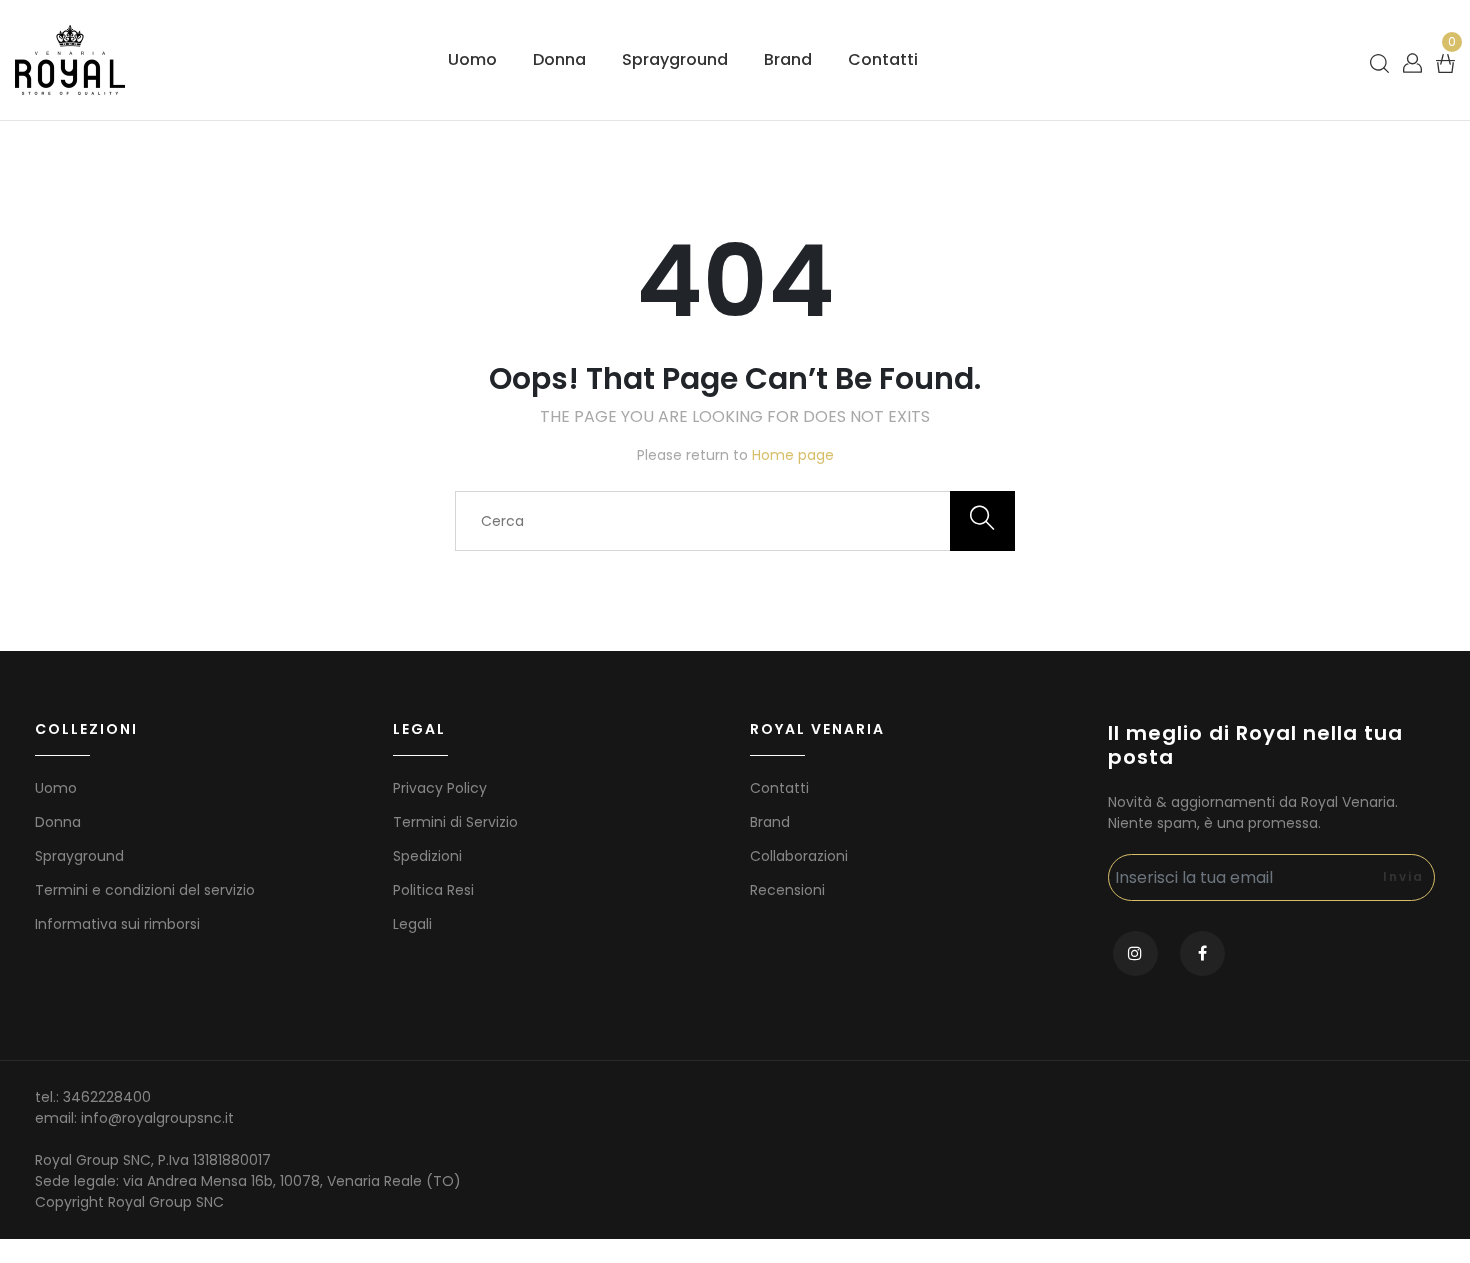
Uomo (472, 59)
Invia (1403, 876)
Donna (559, 59)
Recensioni (787, 890)
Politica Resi (433, 890)
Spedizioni (427, 856)
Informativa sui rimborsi (117, 924)
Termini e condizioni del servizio (145, 890)
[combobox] (735, 521)
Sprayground (675, 59)
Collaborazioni (799, 856)
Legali (412, 924)
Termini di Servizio (455, 822)
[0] (1445, 62)
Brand (788, 59)
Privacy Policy (440, 788)
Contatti (883, 59)
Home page (793, 455)
